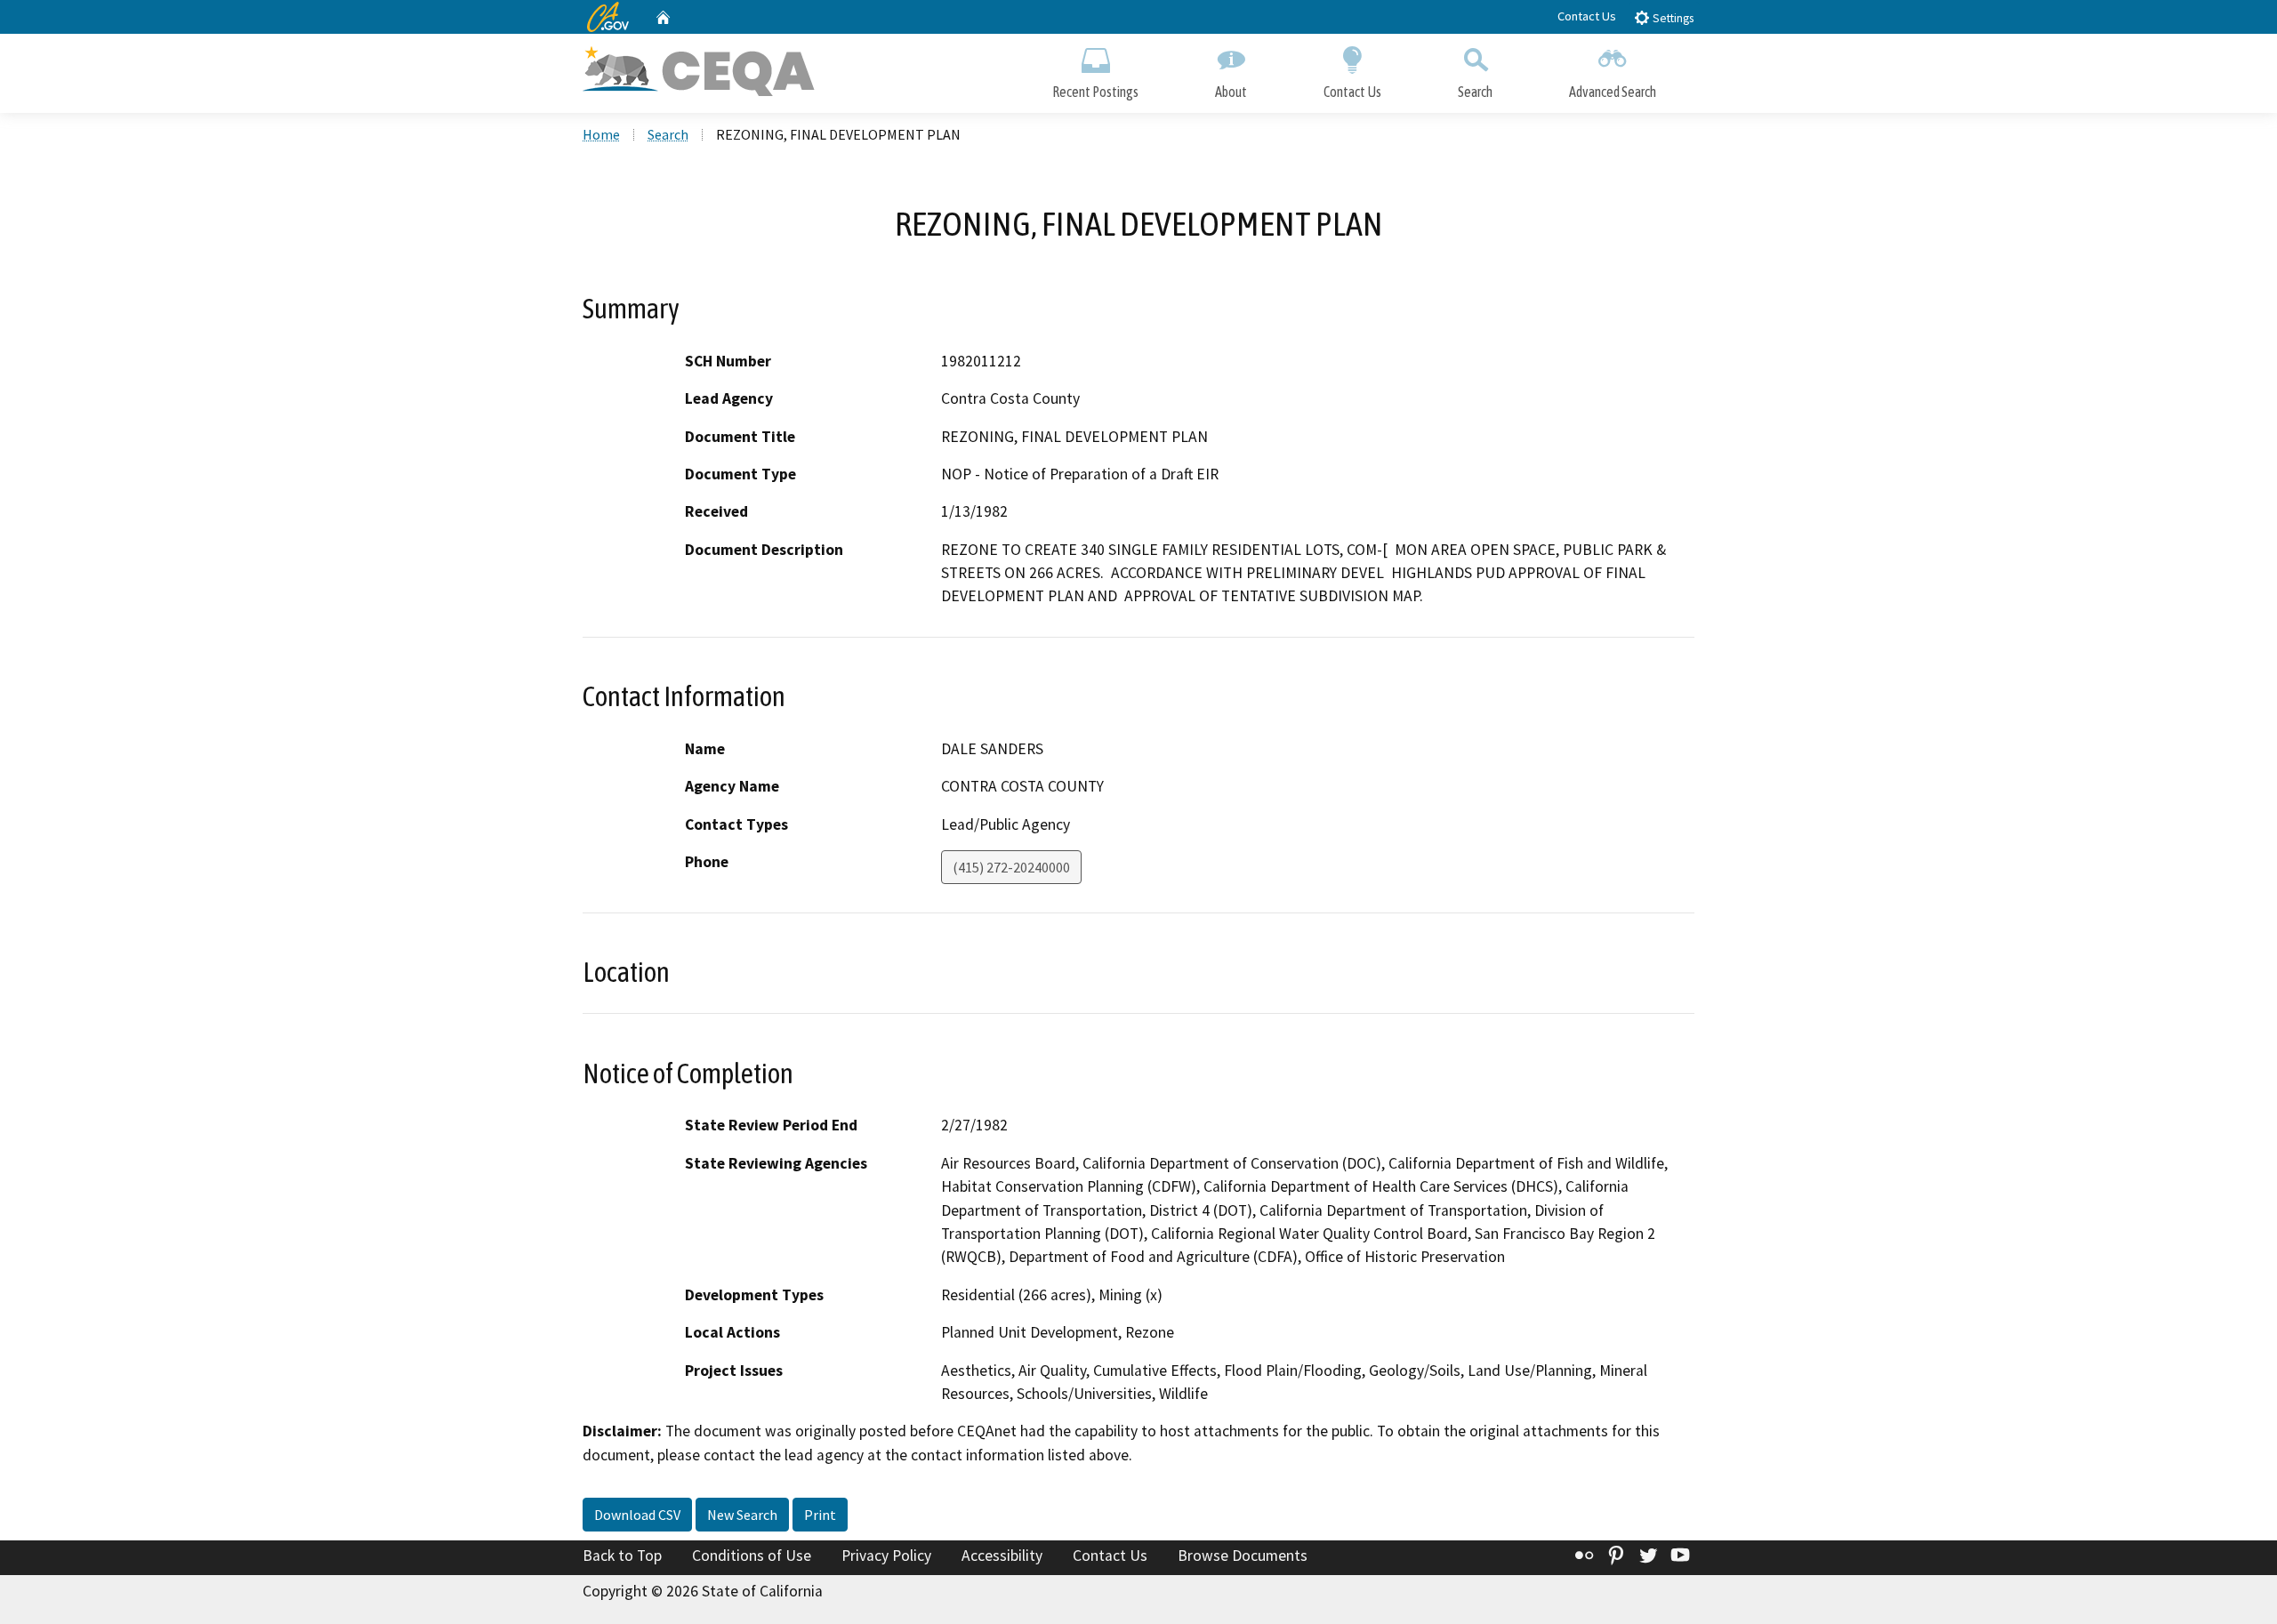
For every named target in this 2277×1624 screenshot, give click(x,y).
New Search (742, 1515)
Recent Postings (1095, 92)
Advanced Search (1613, 92)
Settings (1672, 18)
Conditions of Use (752, 1556)
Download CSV (637, 1515)
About (1231, 92)
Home (601, 134)
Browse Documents (1243, 1556)
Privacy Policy (886, 1556)
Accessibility (1002, 1556)
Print (820, 1515)
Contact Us (1587, 16)
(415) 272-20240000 (1011, 867)
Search (1475, 92)
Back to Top (622, 1556)
